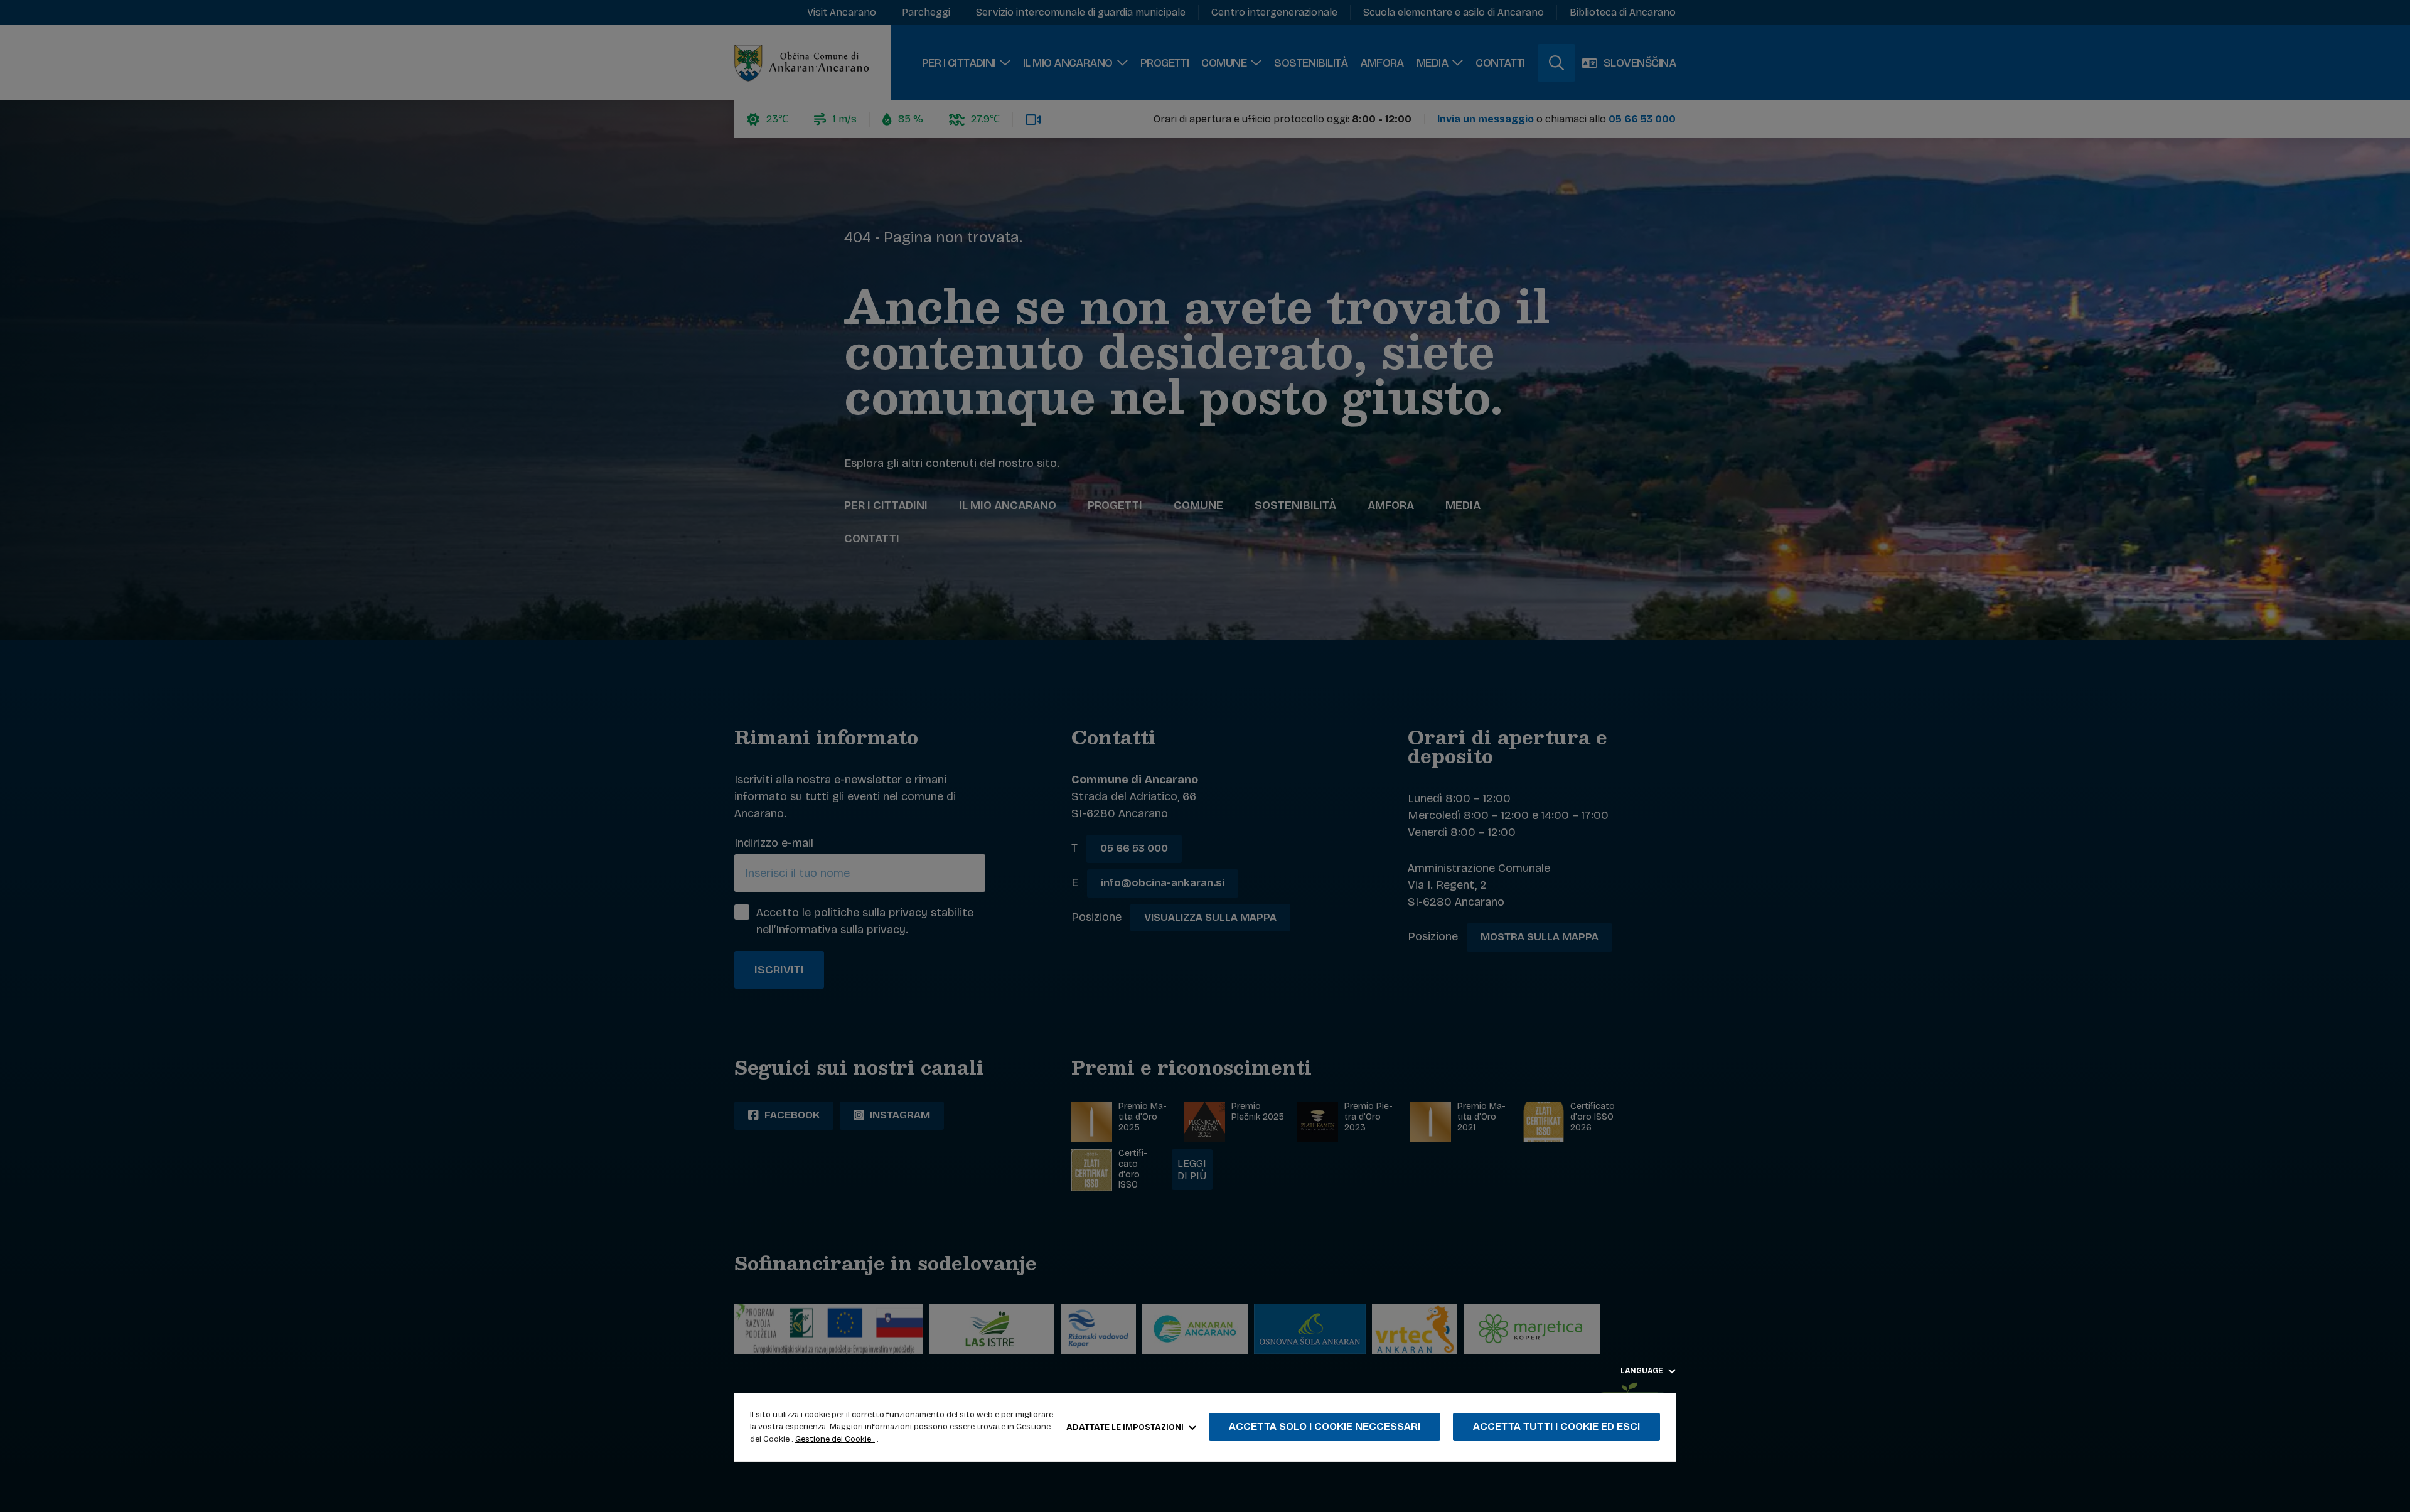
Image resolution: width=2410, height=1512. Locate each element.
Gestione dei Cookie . (835, 1439)
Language (1643, 1371)
